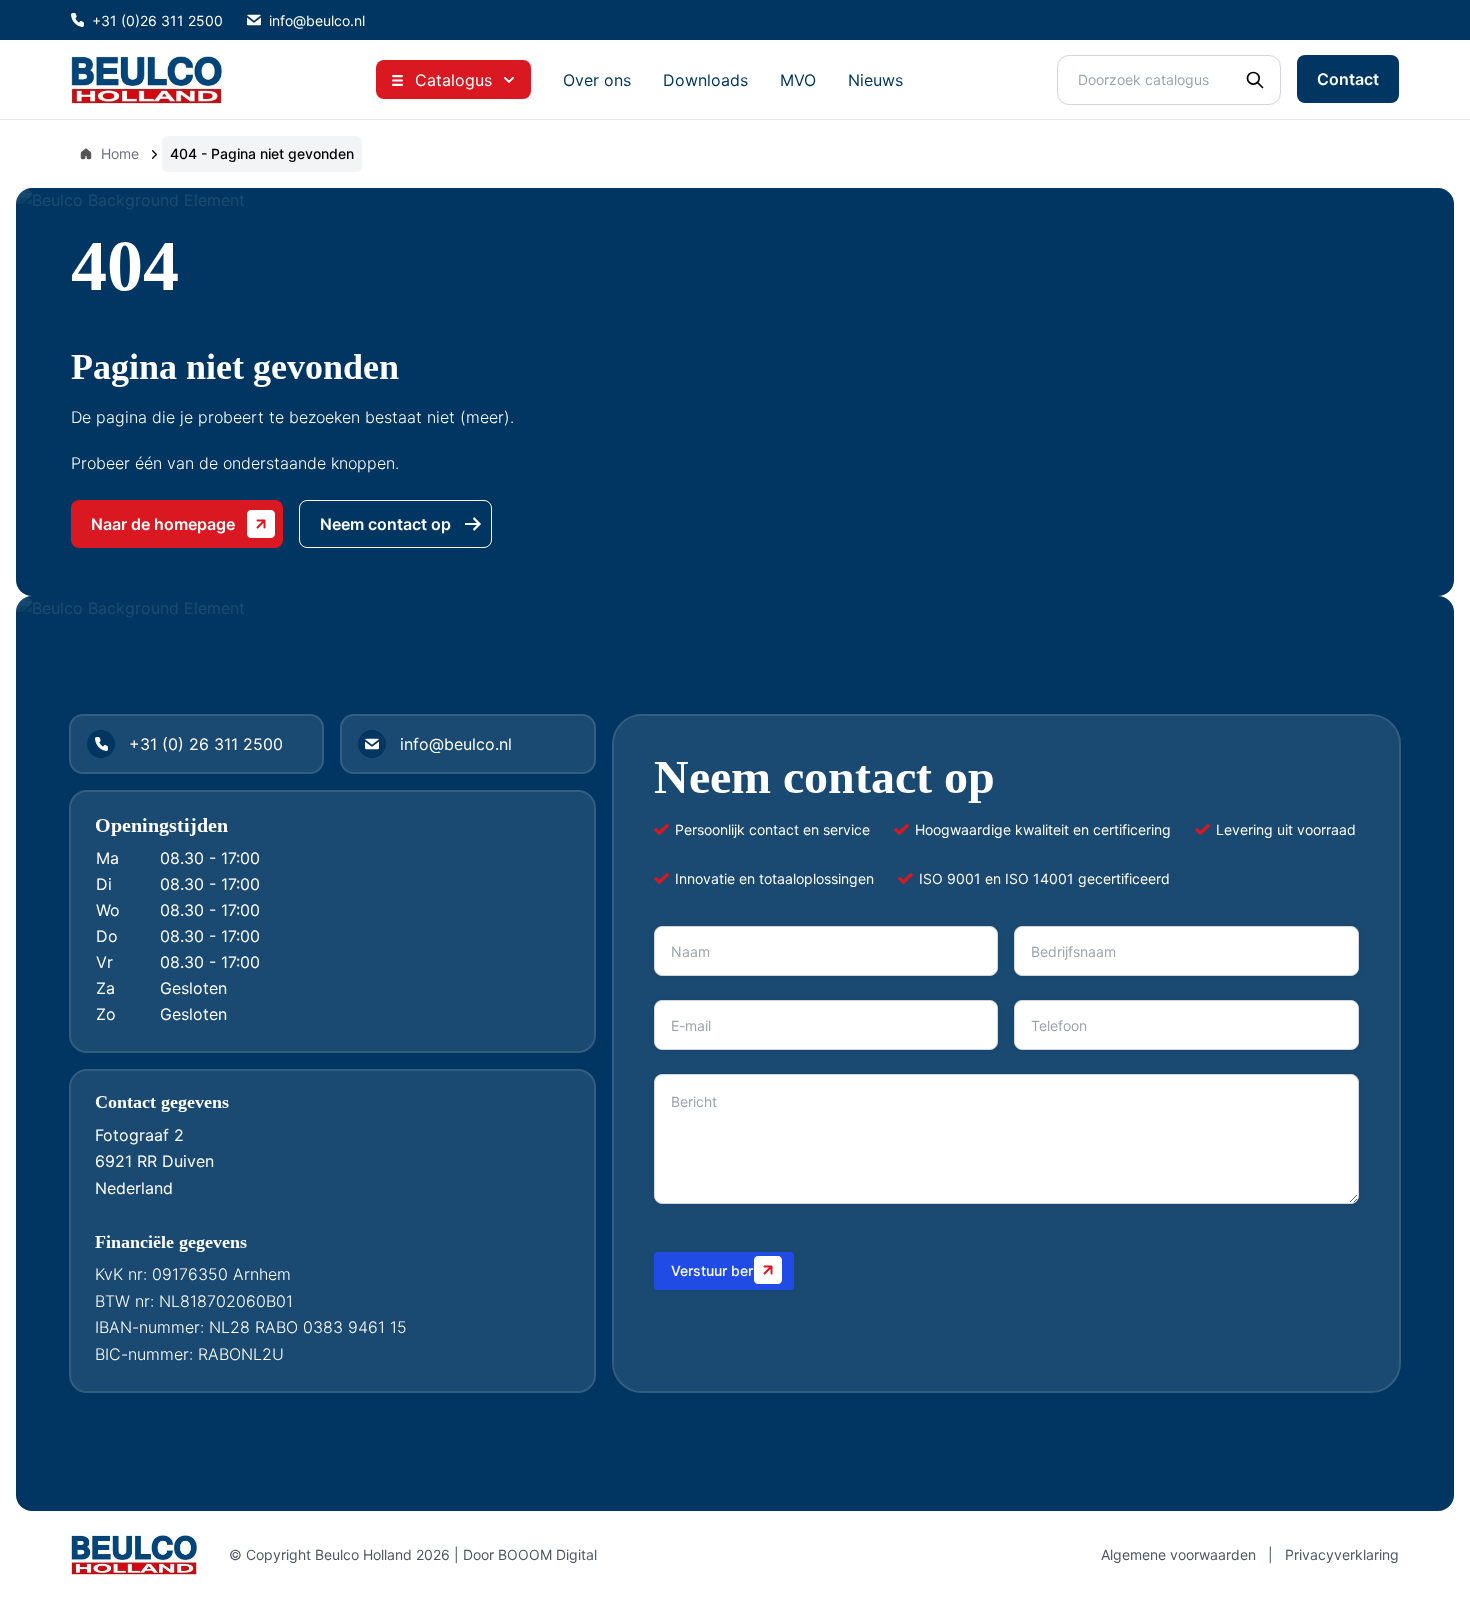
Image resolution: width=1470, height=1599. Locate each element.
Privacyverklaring (1342, 1554)
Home (120, 153)
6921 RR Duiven (154, 1161)
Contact (1348, 79)
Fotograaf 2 (139, 1135)
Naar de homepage (163, 524)
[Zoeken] (1255, 80)
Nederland (134, 1188)
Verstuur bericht (724, 1270)
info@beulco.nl (317, 20)
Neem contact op (385, 524)
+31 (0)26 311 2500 (157, 20)
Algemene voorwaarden (1178, 1554)
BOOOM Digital (547, 1554)
